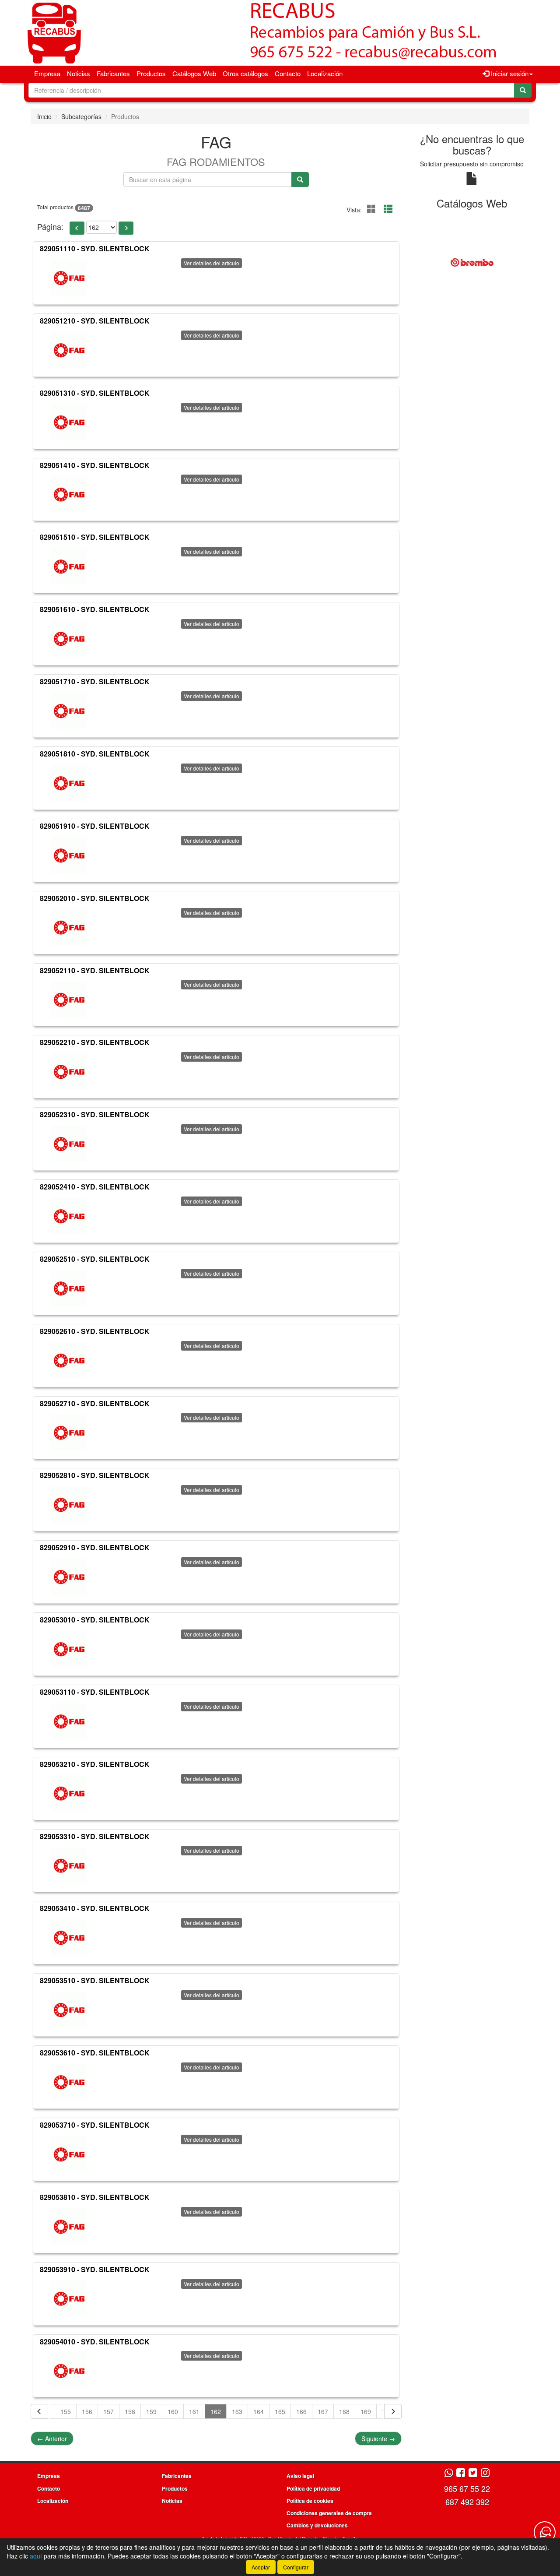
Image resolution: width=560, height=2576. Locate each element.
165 (280, 2411)
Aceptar (261, 2567)
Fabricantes (113, 73)
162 (216, 2411)
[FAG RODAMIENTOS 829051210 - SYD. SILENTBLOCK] (69, 350)
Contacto (288, 73)
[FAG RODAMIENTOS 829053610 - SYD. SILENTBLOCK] (69, 2082)
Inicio (44, 116)
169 (366, 2411)
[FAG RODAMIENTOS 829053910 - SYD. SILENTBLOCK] (69, 2299)
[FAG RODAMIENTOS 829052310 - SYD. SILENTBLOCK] (69, 1144)
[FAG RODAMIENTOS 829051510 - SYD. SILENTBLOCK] (69, 567)
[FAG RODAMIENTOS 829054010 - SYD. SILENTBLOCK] (69, 2371)
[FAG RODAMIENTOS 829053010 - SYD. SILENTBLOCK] (69, 1649)
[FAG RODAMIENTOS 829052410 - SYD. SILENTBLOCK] (69, 1216)
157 (108, 2411)
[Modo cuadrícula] (371, 209)
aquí (36, 2556)
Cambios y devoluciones (317, 2525)
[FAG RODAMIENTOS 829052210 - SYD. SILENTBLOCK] (69, 1072)
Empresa (47, 73)
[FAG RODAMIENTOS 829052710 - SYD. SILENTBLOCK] (69, 1432)
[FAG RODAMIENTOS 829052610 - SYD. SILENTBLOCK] (69, 1361)
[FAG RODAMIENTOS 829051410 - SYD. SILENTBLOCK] (69, 494)
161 (194, 2411)
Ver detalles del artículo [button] (212, 263)
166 (301, 2411)
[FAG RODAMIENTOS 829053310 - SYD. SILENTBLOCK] (69, 1865)
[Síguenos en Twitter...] (473, 2473)
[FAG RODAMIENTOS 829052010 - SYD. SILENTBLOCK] (69, 928)
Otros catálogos (245, 73)
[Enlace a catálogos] (472, 262)
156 (87, 2411)
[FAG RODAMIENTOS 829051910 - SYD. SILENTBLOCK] (69, 855)
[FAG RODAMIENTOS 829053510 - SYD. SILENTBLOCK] (69, 2010)
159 (151, 2411)
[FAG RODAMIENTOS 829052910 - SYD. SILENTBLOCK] (69, 1577)
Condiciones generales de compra (329, 2513)
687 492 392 (467, 2502)
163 (237, 2411)
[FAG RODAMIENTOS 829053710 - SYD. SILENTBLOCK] (69, 2154)
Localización (325, 73)
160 (173, 2411)
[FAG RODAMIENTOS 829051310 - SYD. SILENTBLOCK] (69, 422)
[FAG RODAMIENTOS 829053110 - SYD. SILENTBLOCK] (69, 1721)
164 (259, 2411)
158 (130, 2411)
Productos (151, 73)
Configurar (296, 2567)
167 (323, 2411)
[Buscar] (523, 90)
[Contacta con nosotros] (545, 2532)
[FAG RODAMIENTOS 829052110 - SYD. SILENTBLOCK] (69, 999)
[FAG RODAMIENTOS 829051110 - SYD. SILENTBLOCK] (69, 278)
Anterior (52, 2439)
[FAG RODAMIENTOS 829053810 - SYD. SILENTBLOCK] (69, 2227)
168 (344, 2411)
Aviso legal (300, 2476)
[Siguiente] (393, 2411)
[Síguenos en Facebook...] (461, 2473)
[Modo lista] (388, 209)
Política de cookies (310, 2501)
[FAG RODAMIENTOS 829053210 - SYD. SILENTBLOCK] (69, 1794)
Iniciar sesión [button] (509, 73)
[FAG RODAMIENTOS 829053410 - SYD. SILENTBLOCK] (69, 1938)
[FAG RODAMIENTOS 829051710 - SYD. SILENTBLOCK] (69, 711)
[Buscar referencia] (300, 179)
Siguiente (378, 2439)
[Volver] (39, 2411)
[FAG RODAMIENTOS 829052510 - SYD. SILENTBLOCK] (69, 1288)
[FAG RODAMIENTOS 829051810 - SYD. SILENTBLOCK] (69, 783)
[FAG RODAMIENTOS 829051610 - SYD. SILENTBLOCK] (69, 639)
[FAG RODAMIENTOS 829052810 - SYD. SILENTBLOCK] (69, 1505)
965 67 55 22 (467, 2488)
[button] (77, 228)
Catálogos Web (194, 73)
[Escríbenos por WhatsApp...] (449, 2473)
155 (66, 2411)
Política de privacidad (313, 2488)
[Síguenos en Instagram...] (485, 2473)
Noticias (79, 73)
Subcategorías (81, 116)
